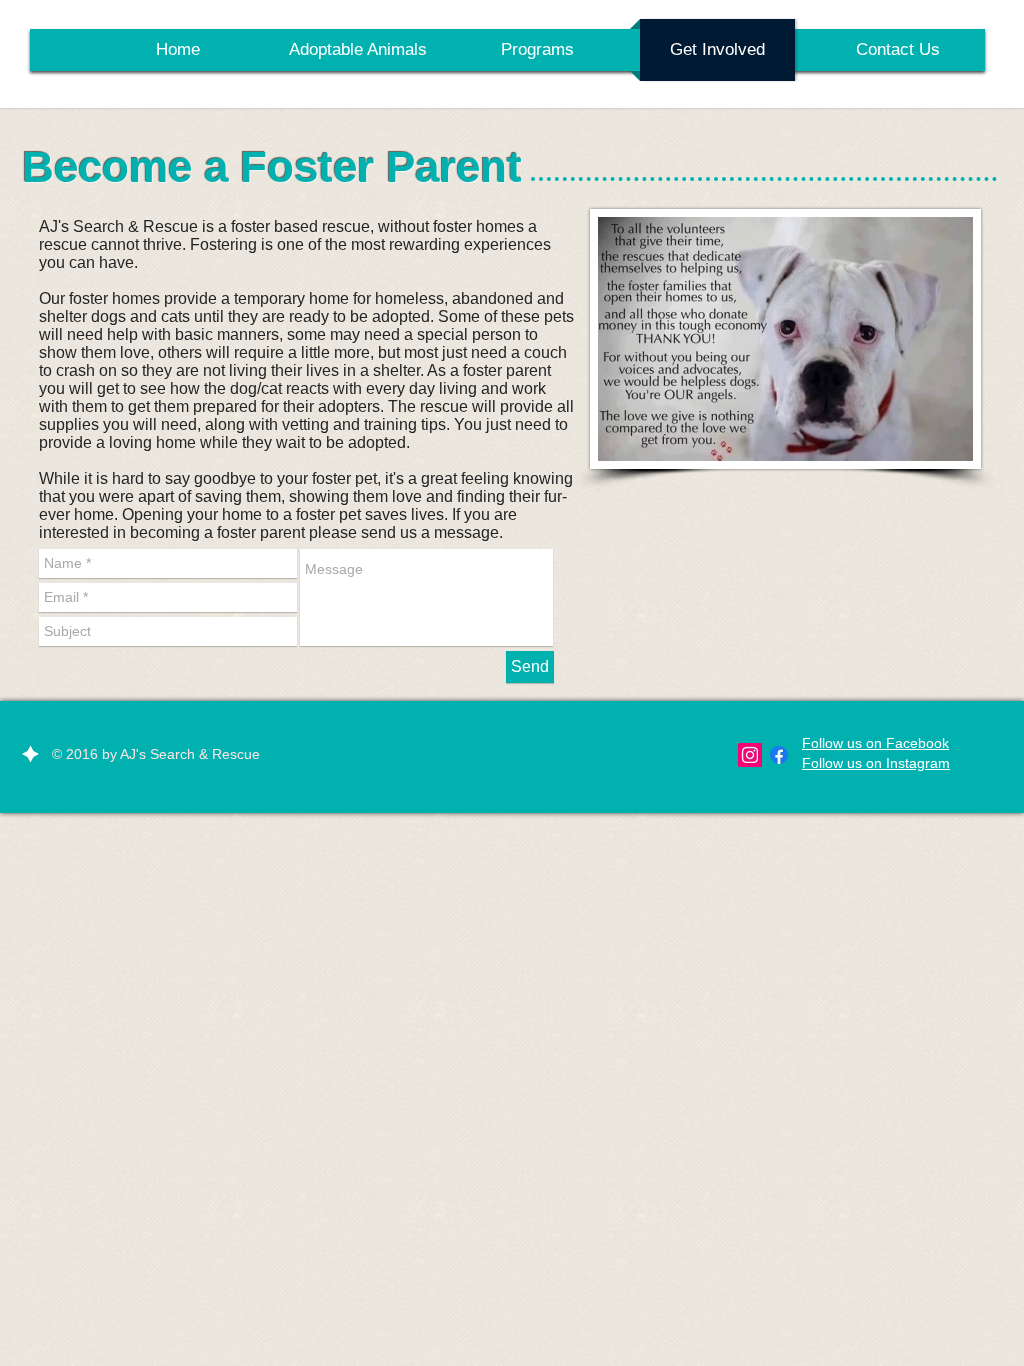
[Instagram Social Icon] (750, 755)
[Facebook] (779, 755)
